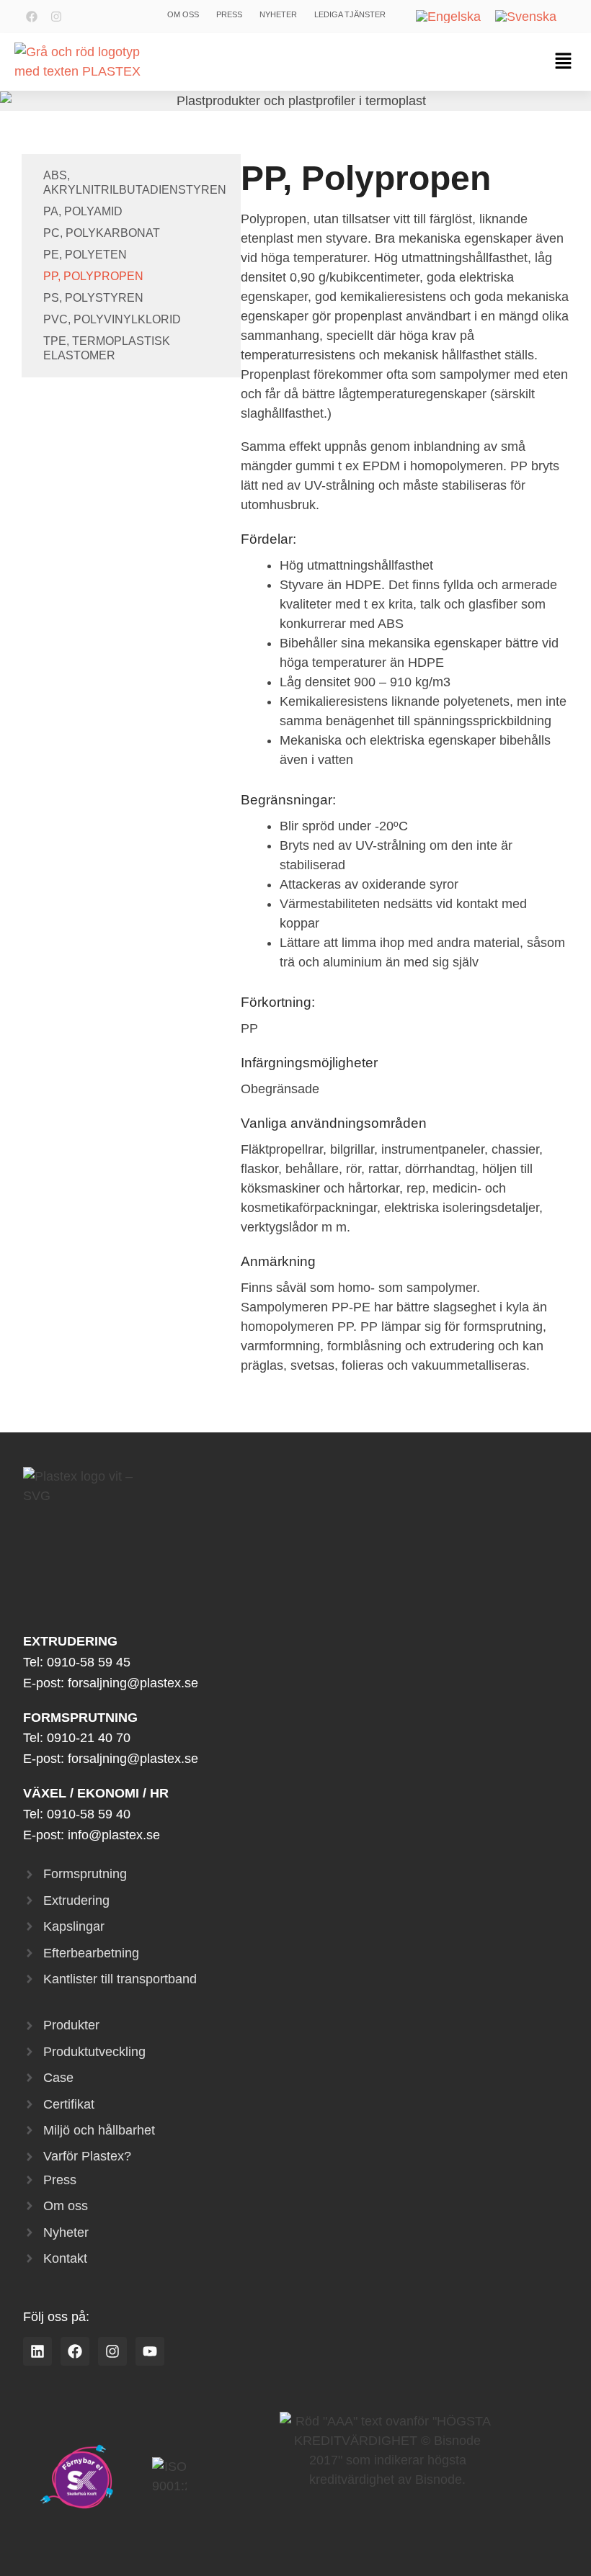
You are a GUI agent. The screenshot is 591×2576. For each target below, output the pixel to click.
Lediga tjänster (350, 14)
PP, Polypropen (93, 276)
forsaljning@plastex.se (133, 1683)
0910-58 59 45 (89, 1662)
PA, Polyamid (83, 211)
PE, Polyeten (85, 255)
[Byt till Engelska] (448, 17)
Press (229, 14)
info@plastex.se (114, 1835)
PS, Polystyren (93, 298)
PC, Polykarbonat (102, 233)
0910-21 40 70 (89, 1738)
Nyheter (278, 14)
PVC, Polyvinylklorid (112, 319)
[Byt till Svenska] (526, 17)
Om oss (183, 14)
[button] (563, 62)
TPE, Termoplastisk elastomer (107, 348)
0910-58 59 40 (89, 1814)
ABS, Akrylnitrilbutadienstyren (135, 183)
